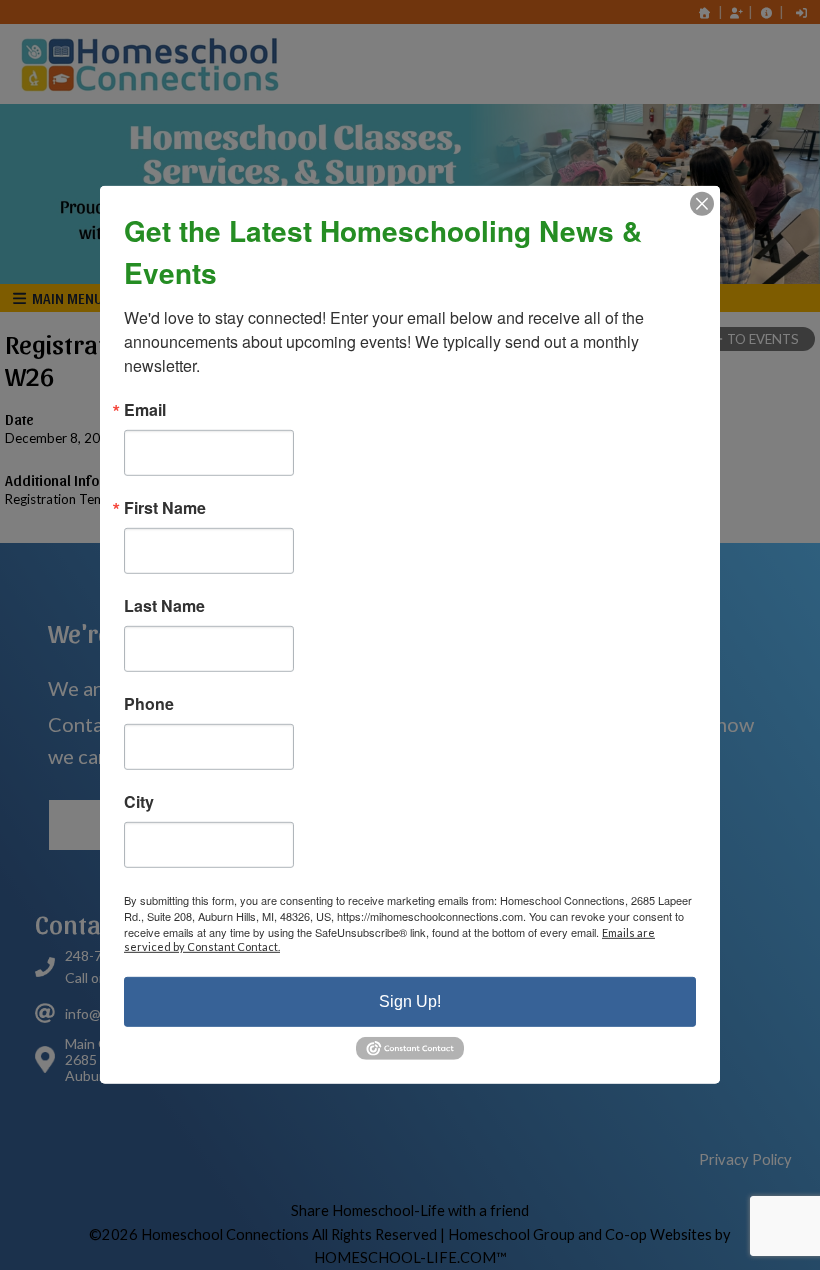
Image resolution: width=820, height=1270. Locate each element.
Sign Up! (410, 1001)
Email (145, 410)
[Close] (702, 204)
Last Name (164, 606)
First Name (165, 508)
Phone (149, 704)
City (139, 802)
